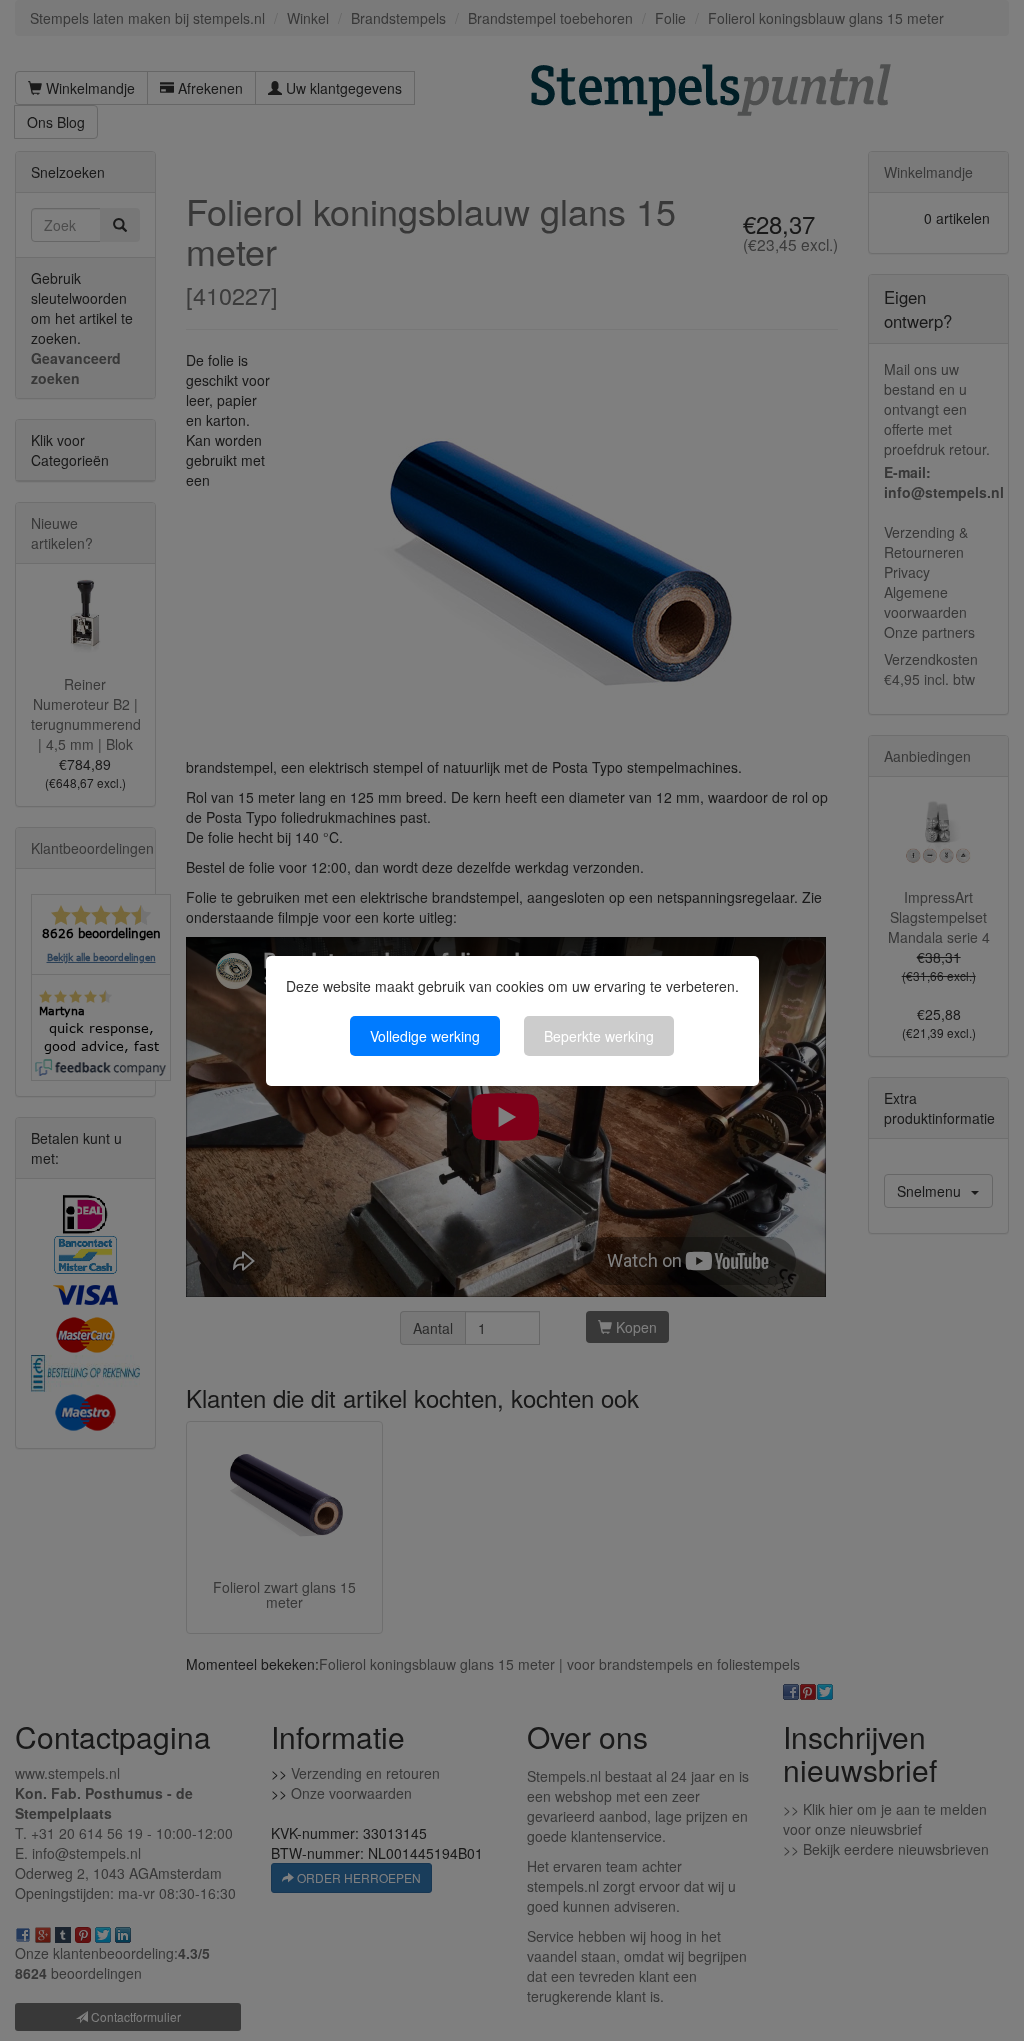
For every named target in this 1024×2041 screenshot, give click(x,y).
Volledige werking (425, 1036)
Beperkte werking (599, 1036)
